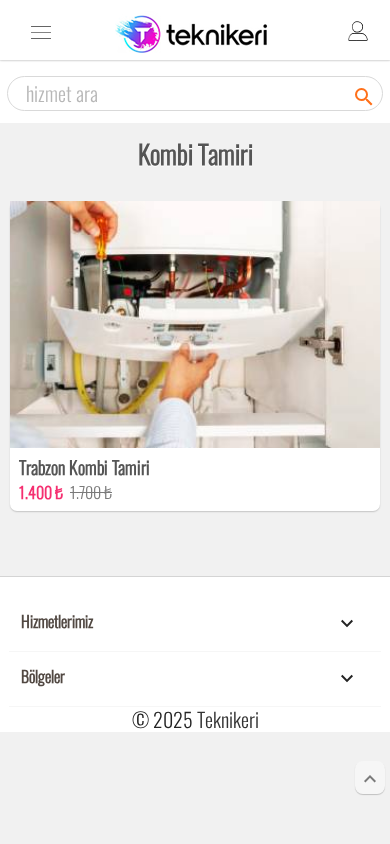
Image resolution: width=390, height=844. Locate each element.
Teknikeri (228, 719)
